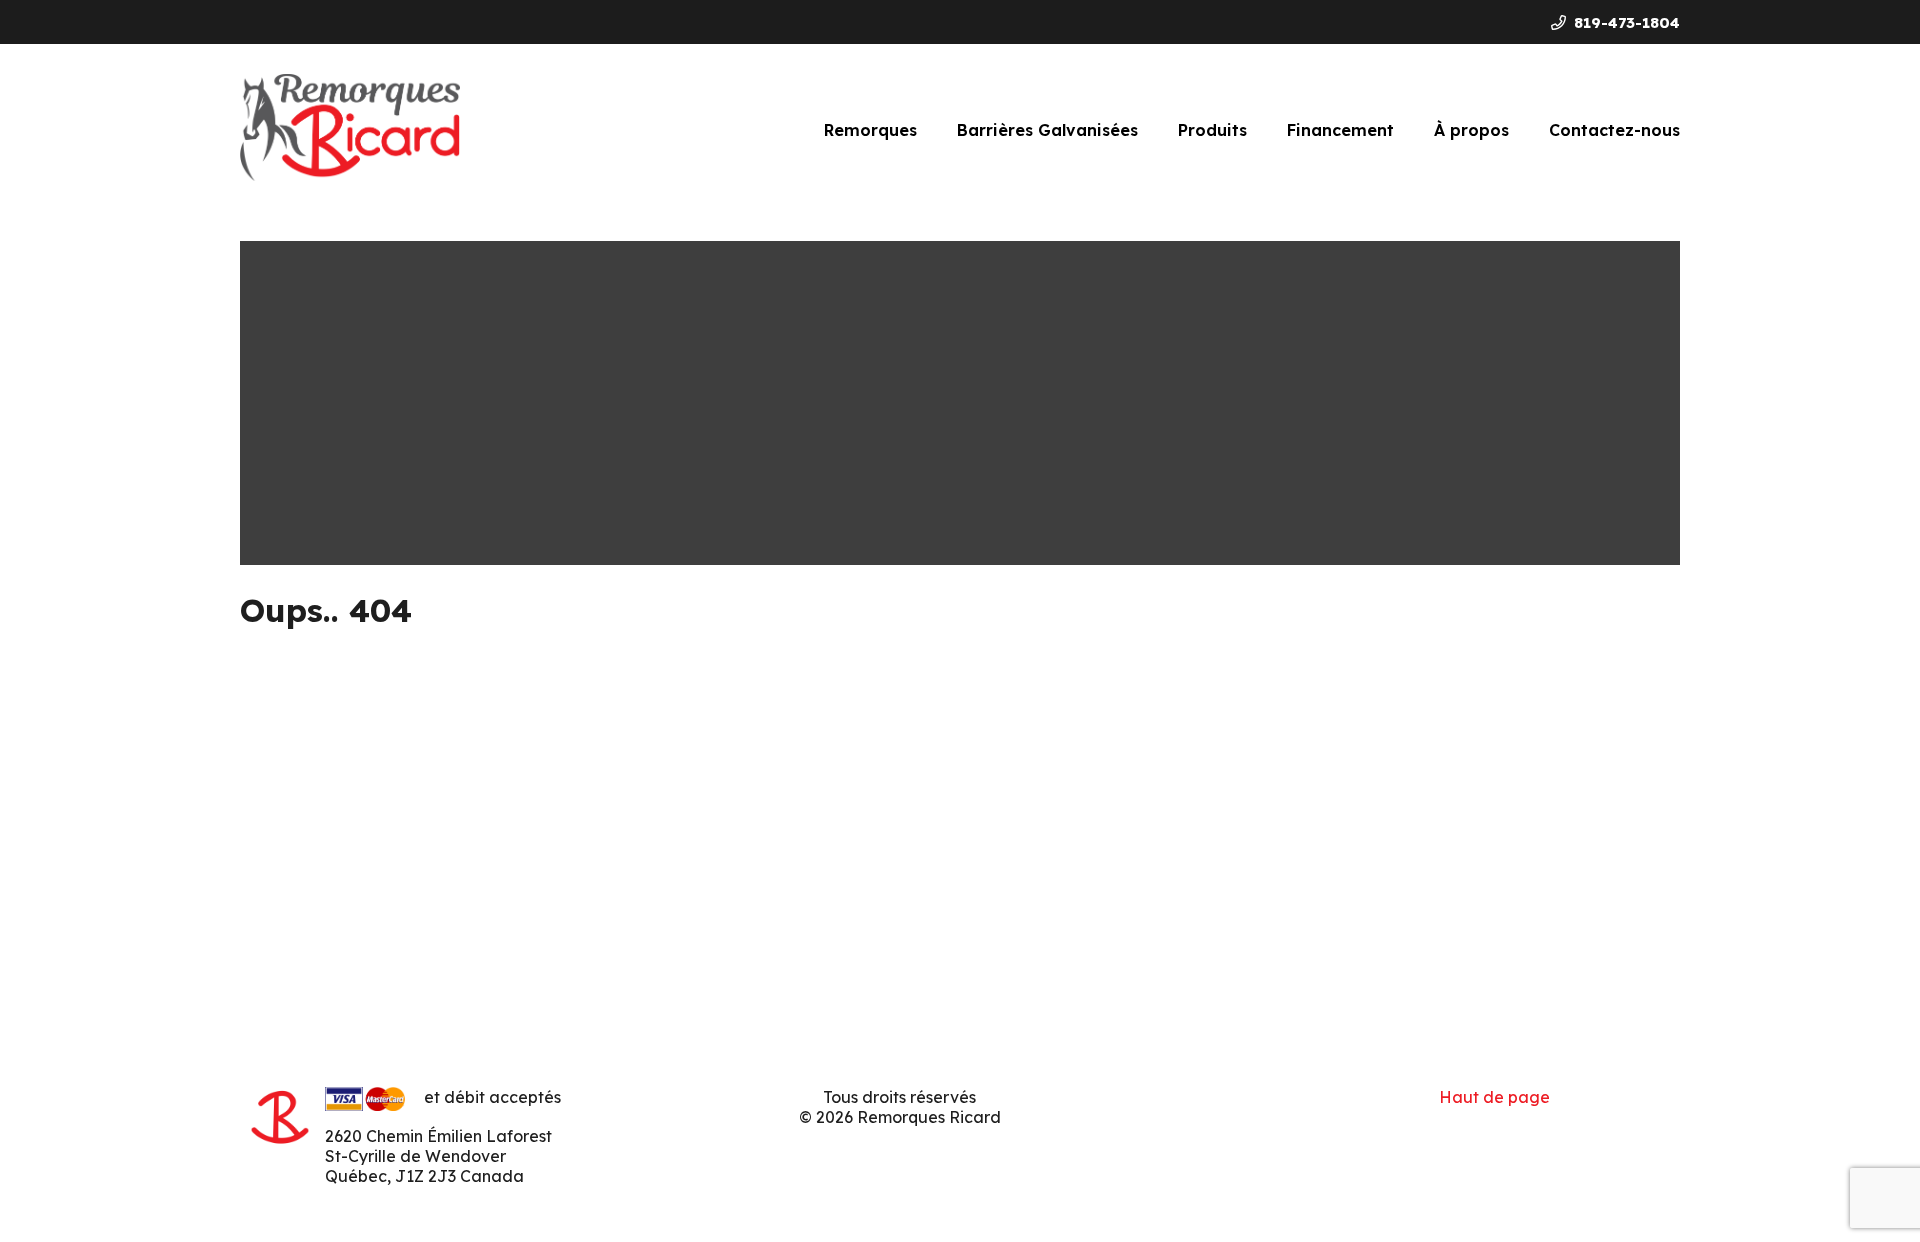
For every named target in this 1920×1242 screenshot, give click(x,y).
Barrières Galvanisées (1047, 130)
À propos (1471, 130)
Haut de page (1494, 1097)
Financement (1340, 130)
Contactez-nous (1614, 130)
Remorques (870, 130)
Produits (1212, 130)
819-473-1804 (1627, 22)
